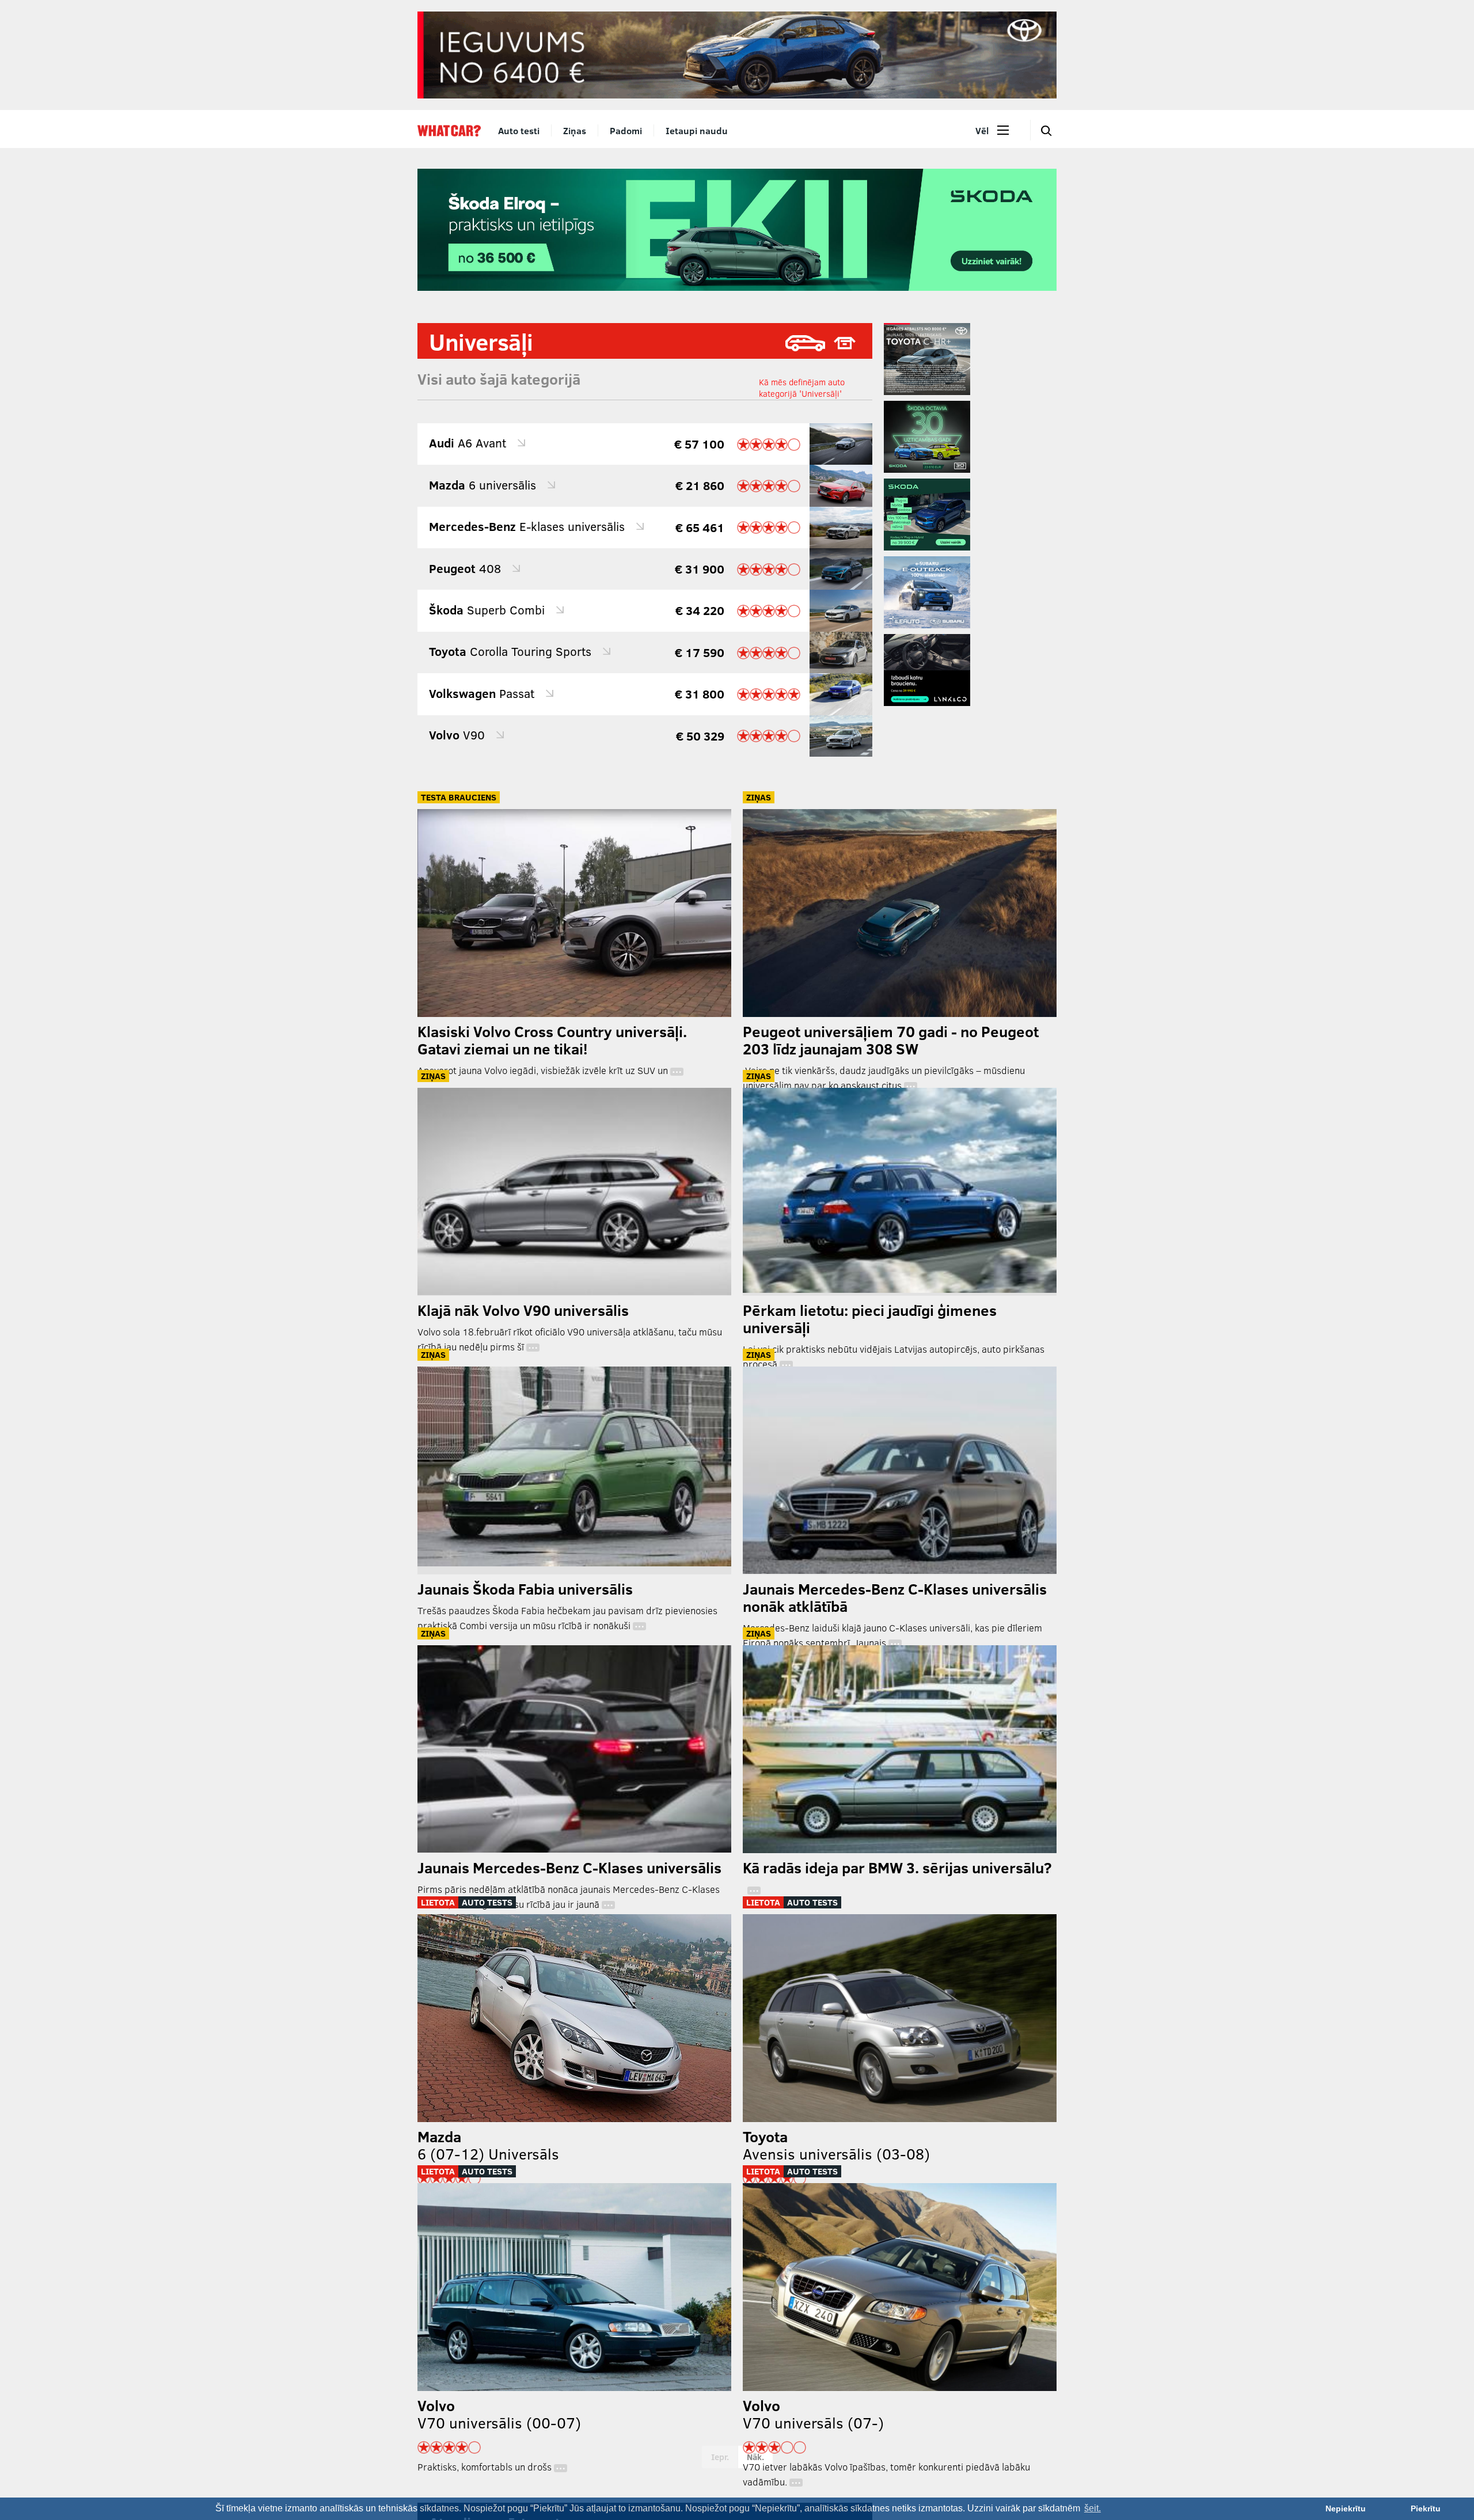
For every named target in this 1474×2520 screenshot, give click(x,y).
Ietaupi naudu (697, 130)
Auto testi (519, 130)
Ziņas (575, 130)
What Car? (449, 131)
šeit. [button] (1093, 2508)
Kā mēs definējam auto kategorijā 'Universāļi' (802, 388)
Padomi (626, 130)
